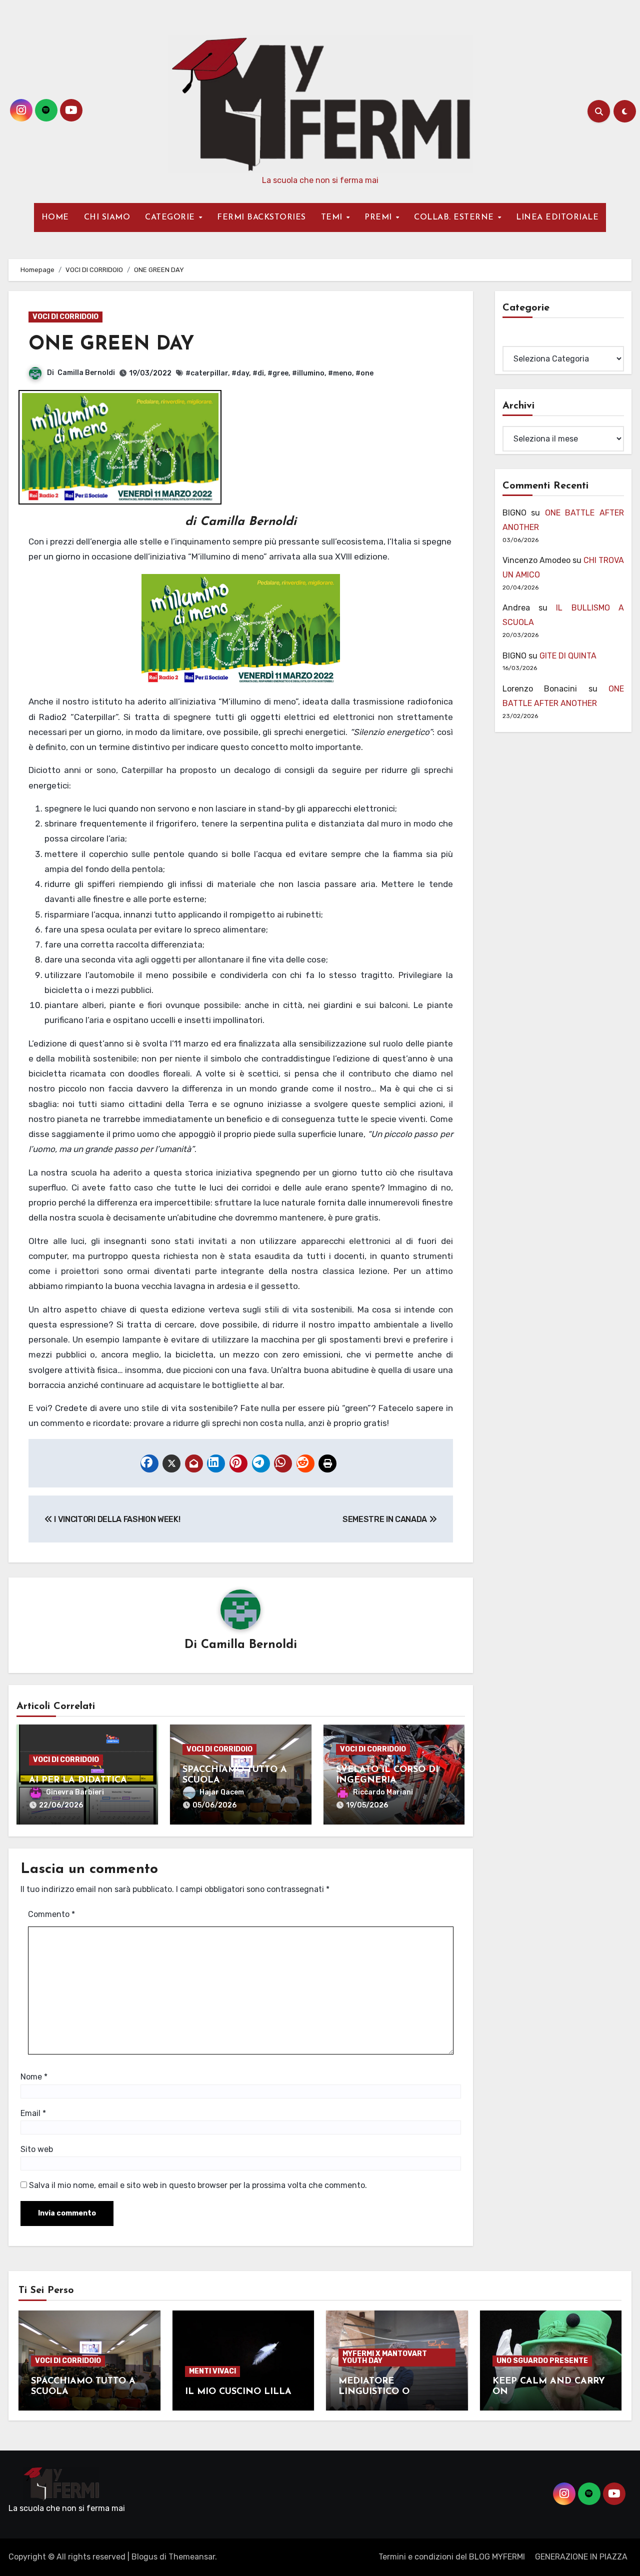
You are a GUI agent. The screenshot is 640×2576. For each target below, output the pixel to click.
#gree (278, 373)
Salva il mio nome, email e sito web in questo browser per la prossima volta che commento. (198, 2185)
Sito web (37, 2149)
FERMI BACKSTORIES (261, 217)
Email (33, 2113)
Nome (34, 2077)
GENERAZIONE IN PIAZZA (581, 2557)
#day (240, 373)
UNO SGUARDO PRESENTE (542, 2361)
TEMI (333, 217)
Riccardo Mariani (383, 1792)
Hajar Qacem (222, 1792)
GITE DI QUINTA (568, 656)
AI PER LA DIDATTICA (78, 1780)
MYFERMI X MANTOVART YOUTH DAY (385, 2357)
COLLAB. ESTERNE (455, 217)
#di (258, 373)
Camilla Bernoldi (86, 373)
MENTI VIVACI (212, 2371)
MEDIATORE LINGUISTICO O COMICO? (374, 2392)
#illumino (308, 373)
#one (364, 373)
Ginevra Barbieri (75, 1792)
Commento (51, 1914)
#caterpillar (207, 373)
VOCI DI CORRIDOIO (65, 317)
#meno (340, 373)
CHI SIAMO (107, 217)
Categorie (521, 339)
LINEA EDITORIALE (557, 217)
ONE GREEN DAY (111, 345)
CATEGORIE (171, 217)
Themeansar (192, 2557)
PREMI (379, 217)
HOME (55, 217)
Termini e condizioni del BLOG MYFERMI (452, 2557)
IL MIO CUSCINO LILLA (238, 2392)
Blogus (144, 2557)
